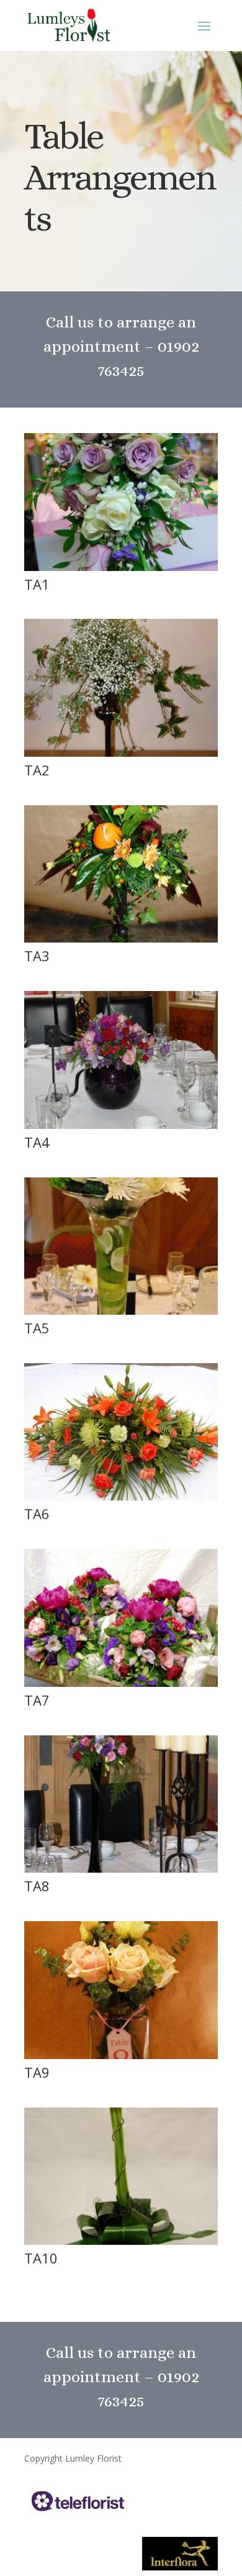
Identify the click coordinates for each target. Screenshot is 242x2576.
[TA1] (121, 568)
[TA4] (121, 1126)
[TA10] (121, 2241)
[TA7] (121, 1683)
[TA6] (121, 1497)
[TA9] (121, 2056)
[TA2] (121, 753)
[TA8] (121, 1869)
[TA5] (121, 1311)
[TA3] (121, 939)
